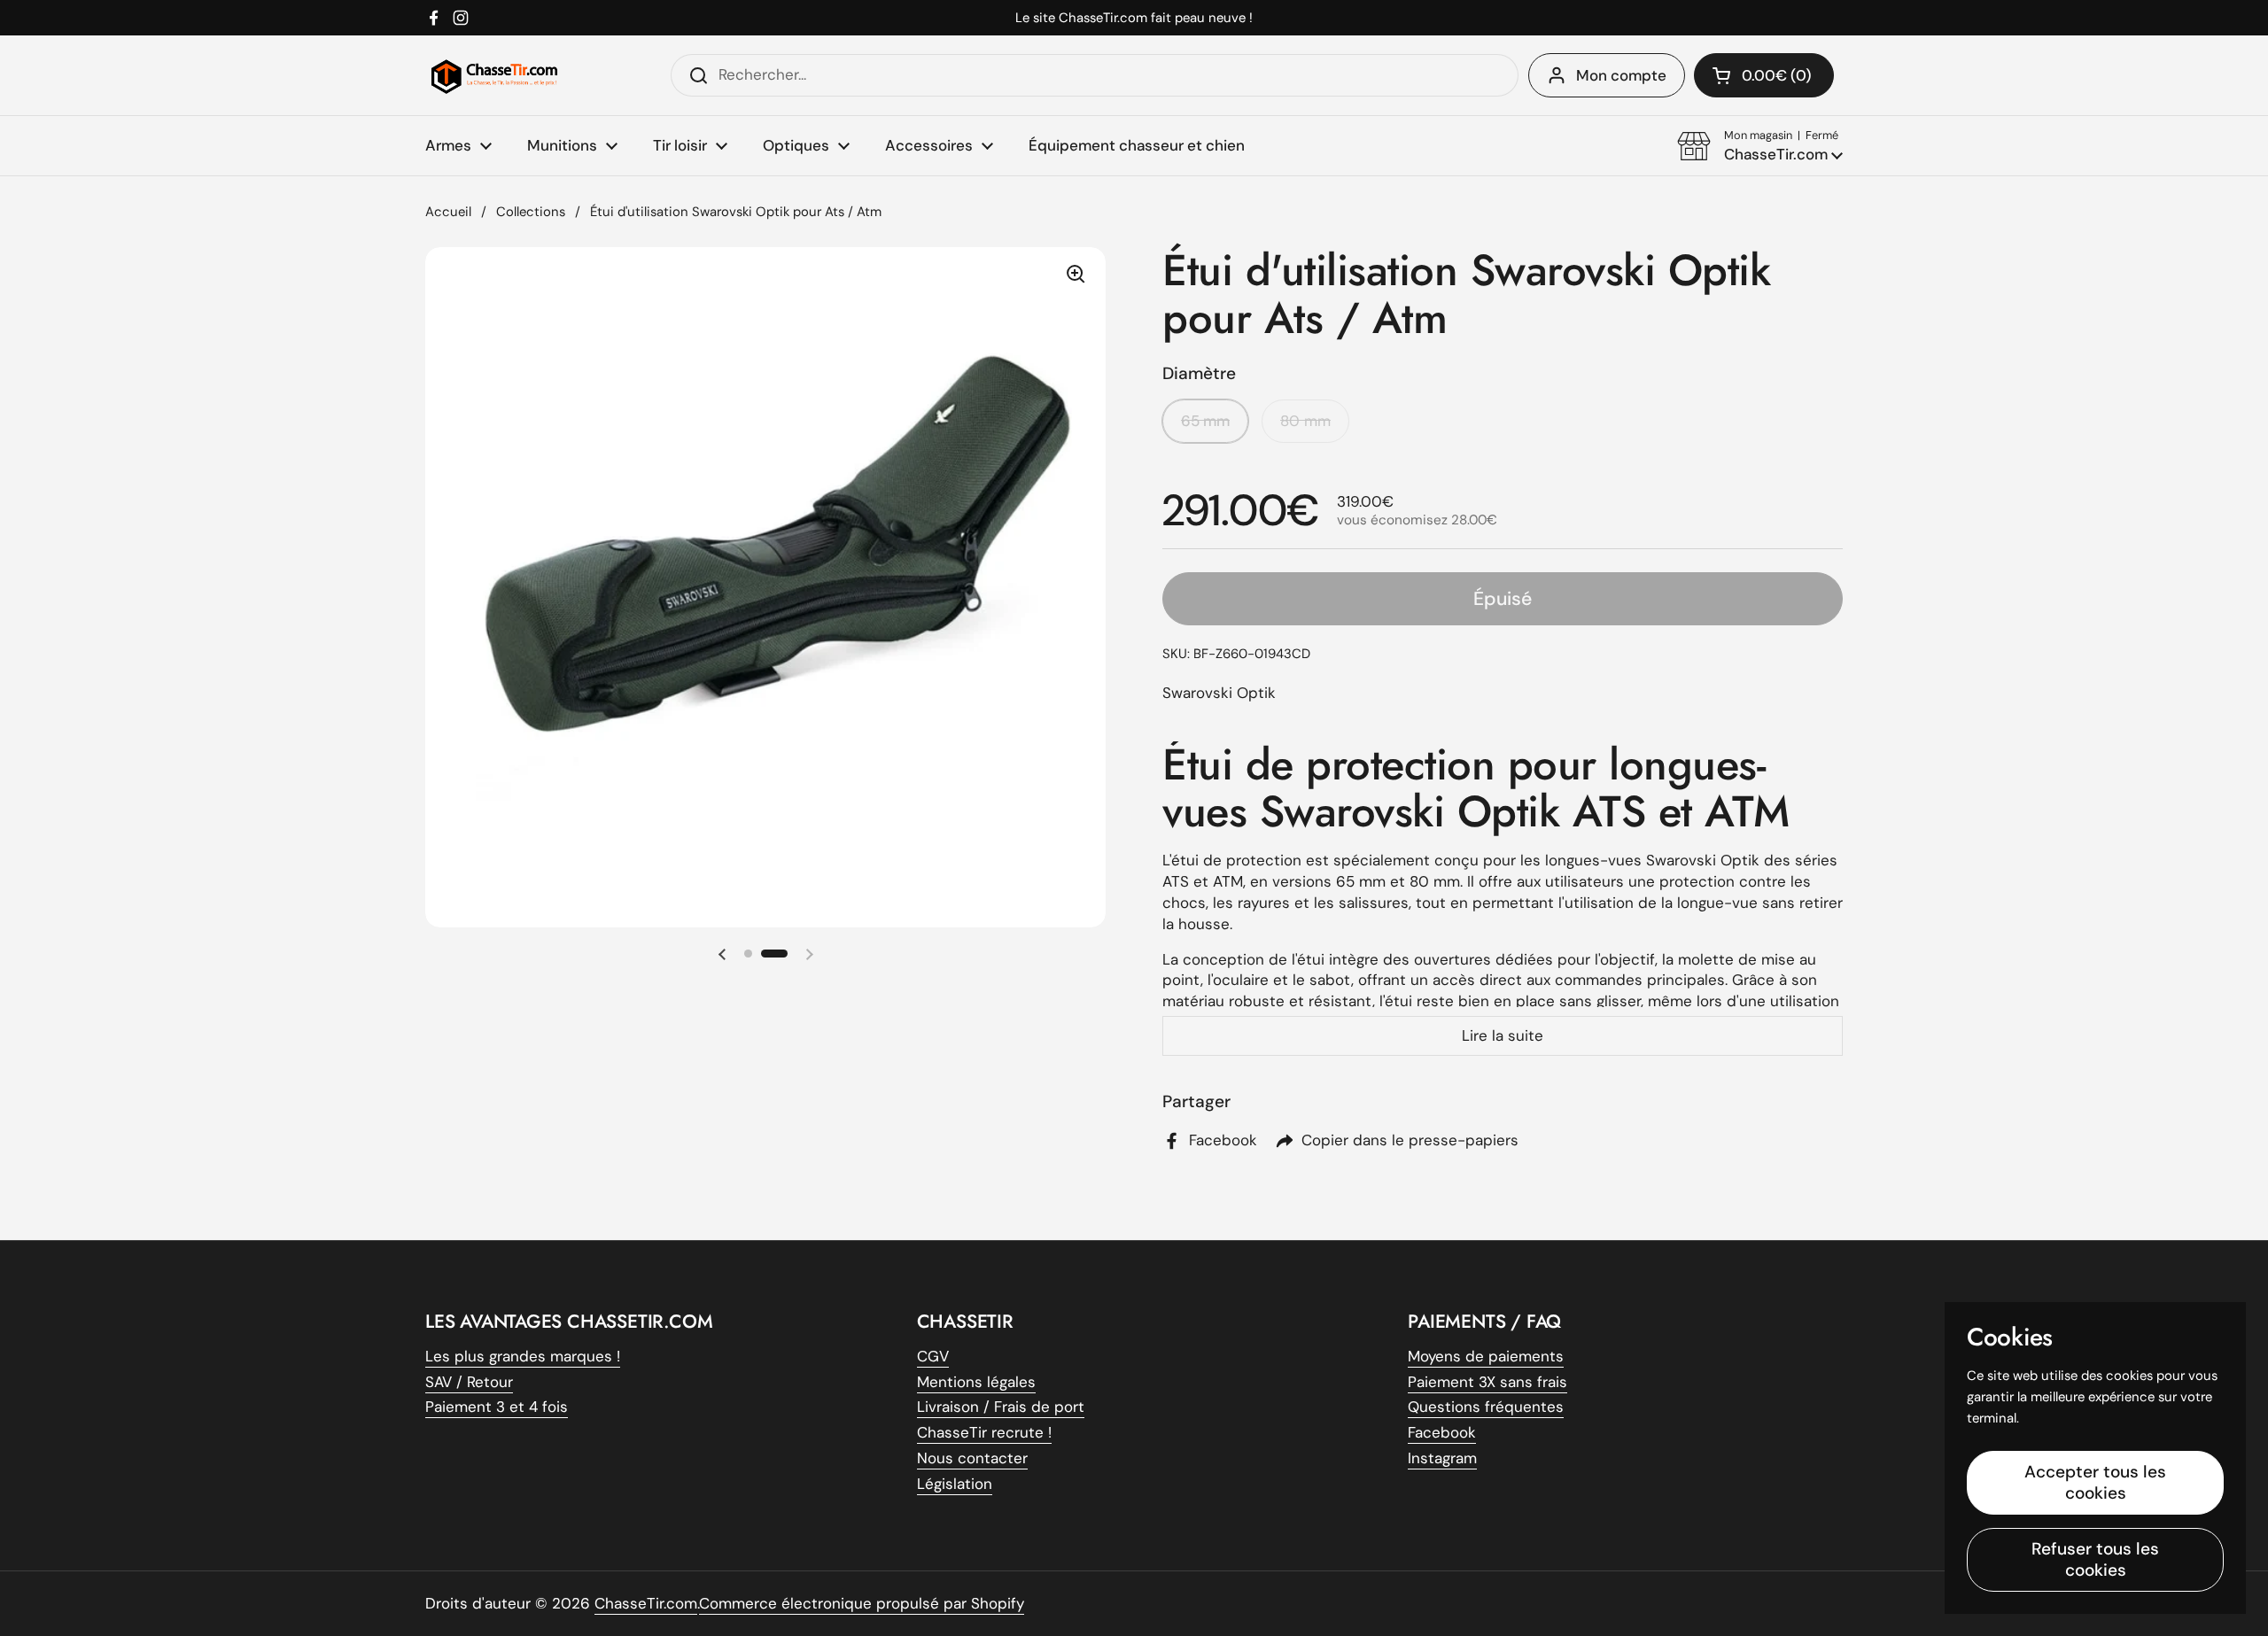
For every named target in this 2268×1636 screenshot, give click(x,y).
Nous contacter (972, 1458)
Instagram (1442, 1458)
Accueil (448, 212)
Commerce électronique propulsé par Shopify (862, 1603)
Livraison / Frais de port (1001, 1407)
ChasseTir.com (646, 1603)
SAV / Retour (469, 1382)
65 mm (1205, 421)
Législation (955, 1484)
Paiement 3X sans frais (1487, 1382)
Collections (531, 212)
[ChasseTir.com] (494, 75)
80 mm (1305, 421)
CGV (933, 1356)
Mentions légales (976, 1382)
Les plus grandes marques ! (523, 1356)
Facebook (1442, 1432)
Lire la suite (1503, 1035)
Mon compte (1621, 75)
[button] (1760, 146)
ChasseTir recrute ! (984, 1432)
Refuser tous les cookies (2095, 1559)
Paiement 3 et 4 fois (497, 1407)
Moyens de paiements (1486, 1356)
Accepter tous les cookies (2095, 1482)
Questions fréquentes (1486, 1407)
